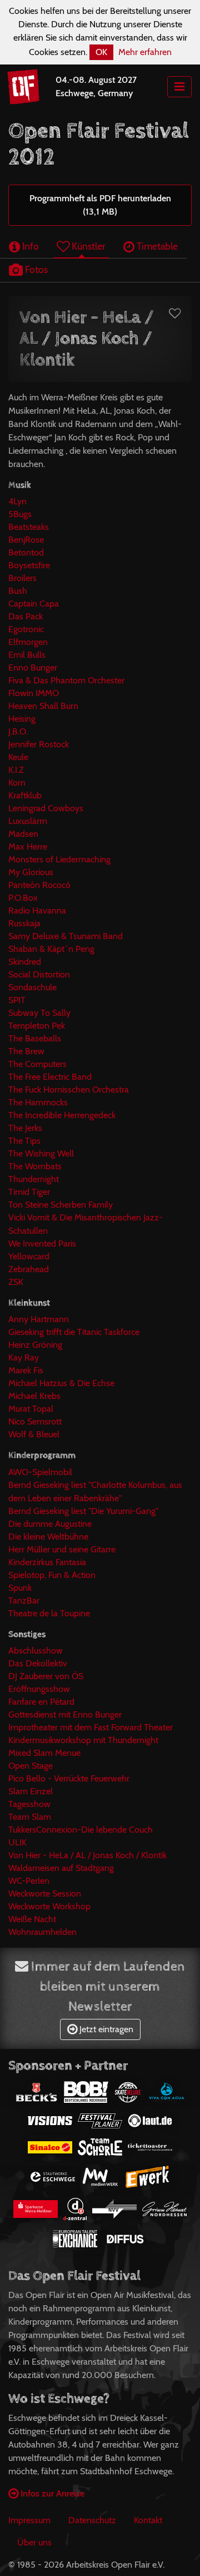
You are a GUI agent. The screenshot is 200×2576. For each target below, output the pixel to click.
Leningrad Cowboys (46, 808)
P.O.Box (23, 898)
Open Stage (31, 1766)
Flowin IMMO (34, 693)
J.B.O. (18, 731)
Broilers (22, 578)
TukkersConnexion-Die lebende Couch (81, 1830)
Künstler (87, 246)
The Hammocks (38, 1102)
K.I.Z (16, 770)
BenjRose (26, 540)
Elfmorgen (28, 642)
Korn (17, 783)
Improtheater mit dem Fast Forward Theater (91, 1727)
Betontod (26, 552)
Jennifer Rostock (39, 744)
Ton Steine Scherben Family (61, 1205)
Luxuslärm (28, 821)
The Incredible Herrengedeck (62, 1115)
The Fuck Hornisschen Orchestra (69, 1090)
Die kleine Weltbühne (48, 1537)
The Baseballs (35, 1038)
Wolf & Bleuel (34, 1434)
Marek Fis (26, 1370)
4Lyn (17, 501)
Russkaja (24, 923)
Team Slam (30, 1817)
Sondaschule (32, 987)
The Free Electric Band (50, 1077)
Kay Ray (24, 1358)
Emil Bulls (27, 655)
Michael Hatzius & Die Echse (61, 1383)
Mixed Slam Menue (44, 1753)
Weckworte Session (45, 1893)
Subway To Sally (39, 1013)
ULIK (17, 1842)
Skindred (25, 962)
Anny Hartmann (39, 1319)
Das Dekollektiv (38, 1663)
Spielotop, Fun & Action (52, 1575)
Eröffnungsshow (39, 1689)
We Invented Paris (42, 1244)
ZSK (16, 1282)
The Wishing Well (41, 1153)
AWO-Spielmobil (40, 1472)
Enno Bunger (33, 667)
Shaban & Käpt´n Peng (51, 949)
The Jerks (25, 1128)
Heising (22, 719)
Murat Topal (31, 1409)
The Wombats (35, 1166)
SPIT (17, 1000)
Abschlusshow (36, 1651)
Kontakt (148, 2520)
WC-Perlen (29, 1881)
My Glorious (31, 872)
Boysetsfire (29, 565)
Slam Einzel (31, 1791)
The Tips (24, 1141)
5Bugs (20, 514)
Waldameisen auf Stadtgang (61, 1868)
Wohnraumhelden (42, 1932)
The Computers (37, 1064)
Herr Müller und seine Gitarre (62, 1549)
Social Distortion (39, 974)
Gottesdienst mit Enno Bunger (65, 1714)
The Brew (26, 1051)
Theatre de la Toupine (49, 1613)
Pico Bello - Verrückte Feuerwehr (69, 1778)
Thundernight (34, 1179)
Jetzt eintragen (105, 2029)
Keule (18, 757)
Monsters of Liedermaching (59, 859)
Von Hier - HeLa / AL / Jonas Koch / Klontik (87, 1855)
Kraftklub (25, 795)
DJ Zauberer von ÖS (46, 1676)
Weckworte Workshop (49, 1906)
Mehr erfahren (145, 52)
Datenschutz (92, 2520)
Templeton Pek (37, 1026)
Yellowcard (29, 1256)
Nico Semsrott (35, 1421)
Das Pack (26, 616)
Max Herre (28, 847)
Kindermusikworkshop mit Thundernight (83, 1740)
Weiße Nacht (32, 1919)
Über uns (34, 2542)
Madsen (23, 834)
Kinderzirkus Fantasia (47, 1562)
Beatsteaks (29, 527)
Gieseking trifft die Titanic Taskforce (74, 1332)
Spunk (20, 1588)
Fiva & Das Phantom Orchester (66, 680)
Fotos (35, 269)
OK (101, 52)
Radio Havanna (37, 910)
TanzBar (24, 1600)
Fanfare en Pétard (41, 1702)
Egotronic (26, 629)
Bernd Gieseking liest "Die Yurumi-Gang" (83, 1511)
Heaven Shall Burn (43, 706)
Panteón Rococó (39, 885)
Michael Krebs (34, 1396)
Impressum (29, 2520)
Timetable (156, 246)
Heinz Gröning (35, 1345)
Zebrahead (29, 1269)
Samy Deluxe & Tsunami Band (66, 936)
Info (29, 246)
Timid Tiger (29, 1192)
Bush (18, 591)
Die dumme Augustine (50, 1524)
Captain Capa (34, 604)
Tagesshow (29, 1804)
